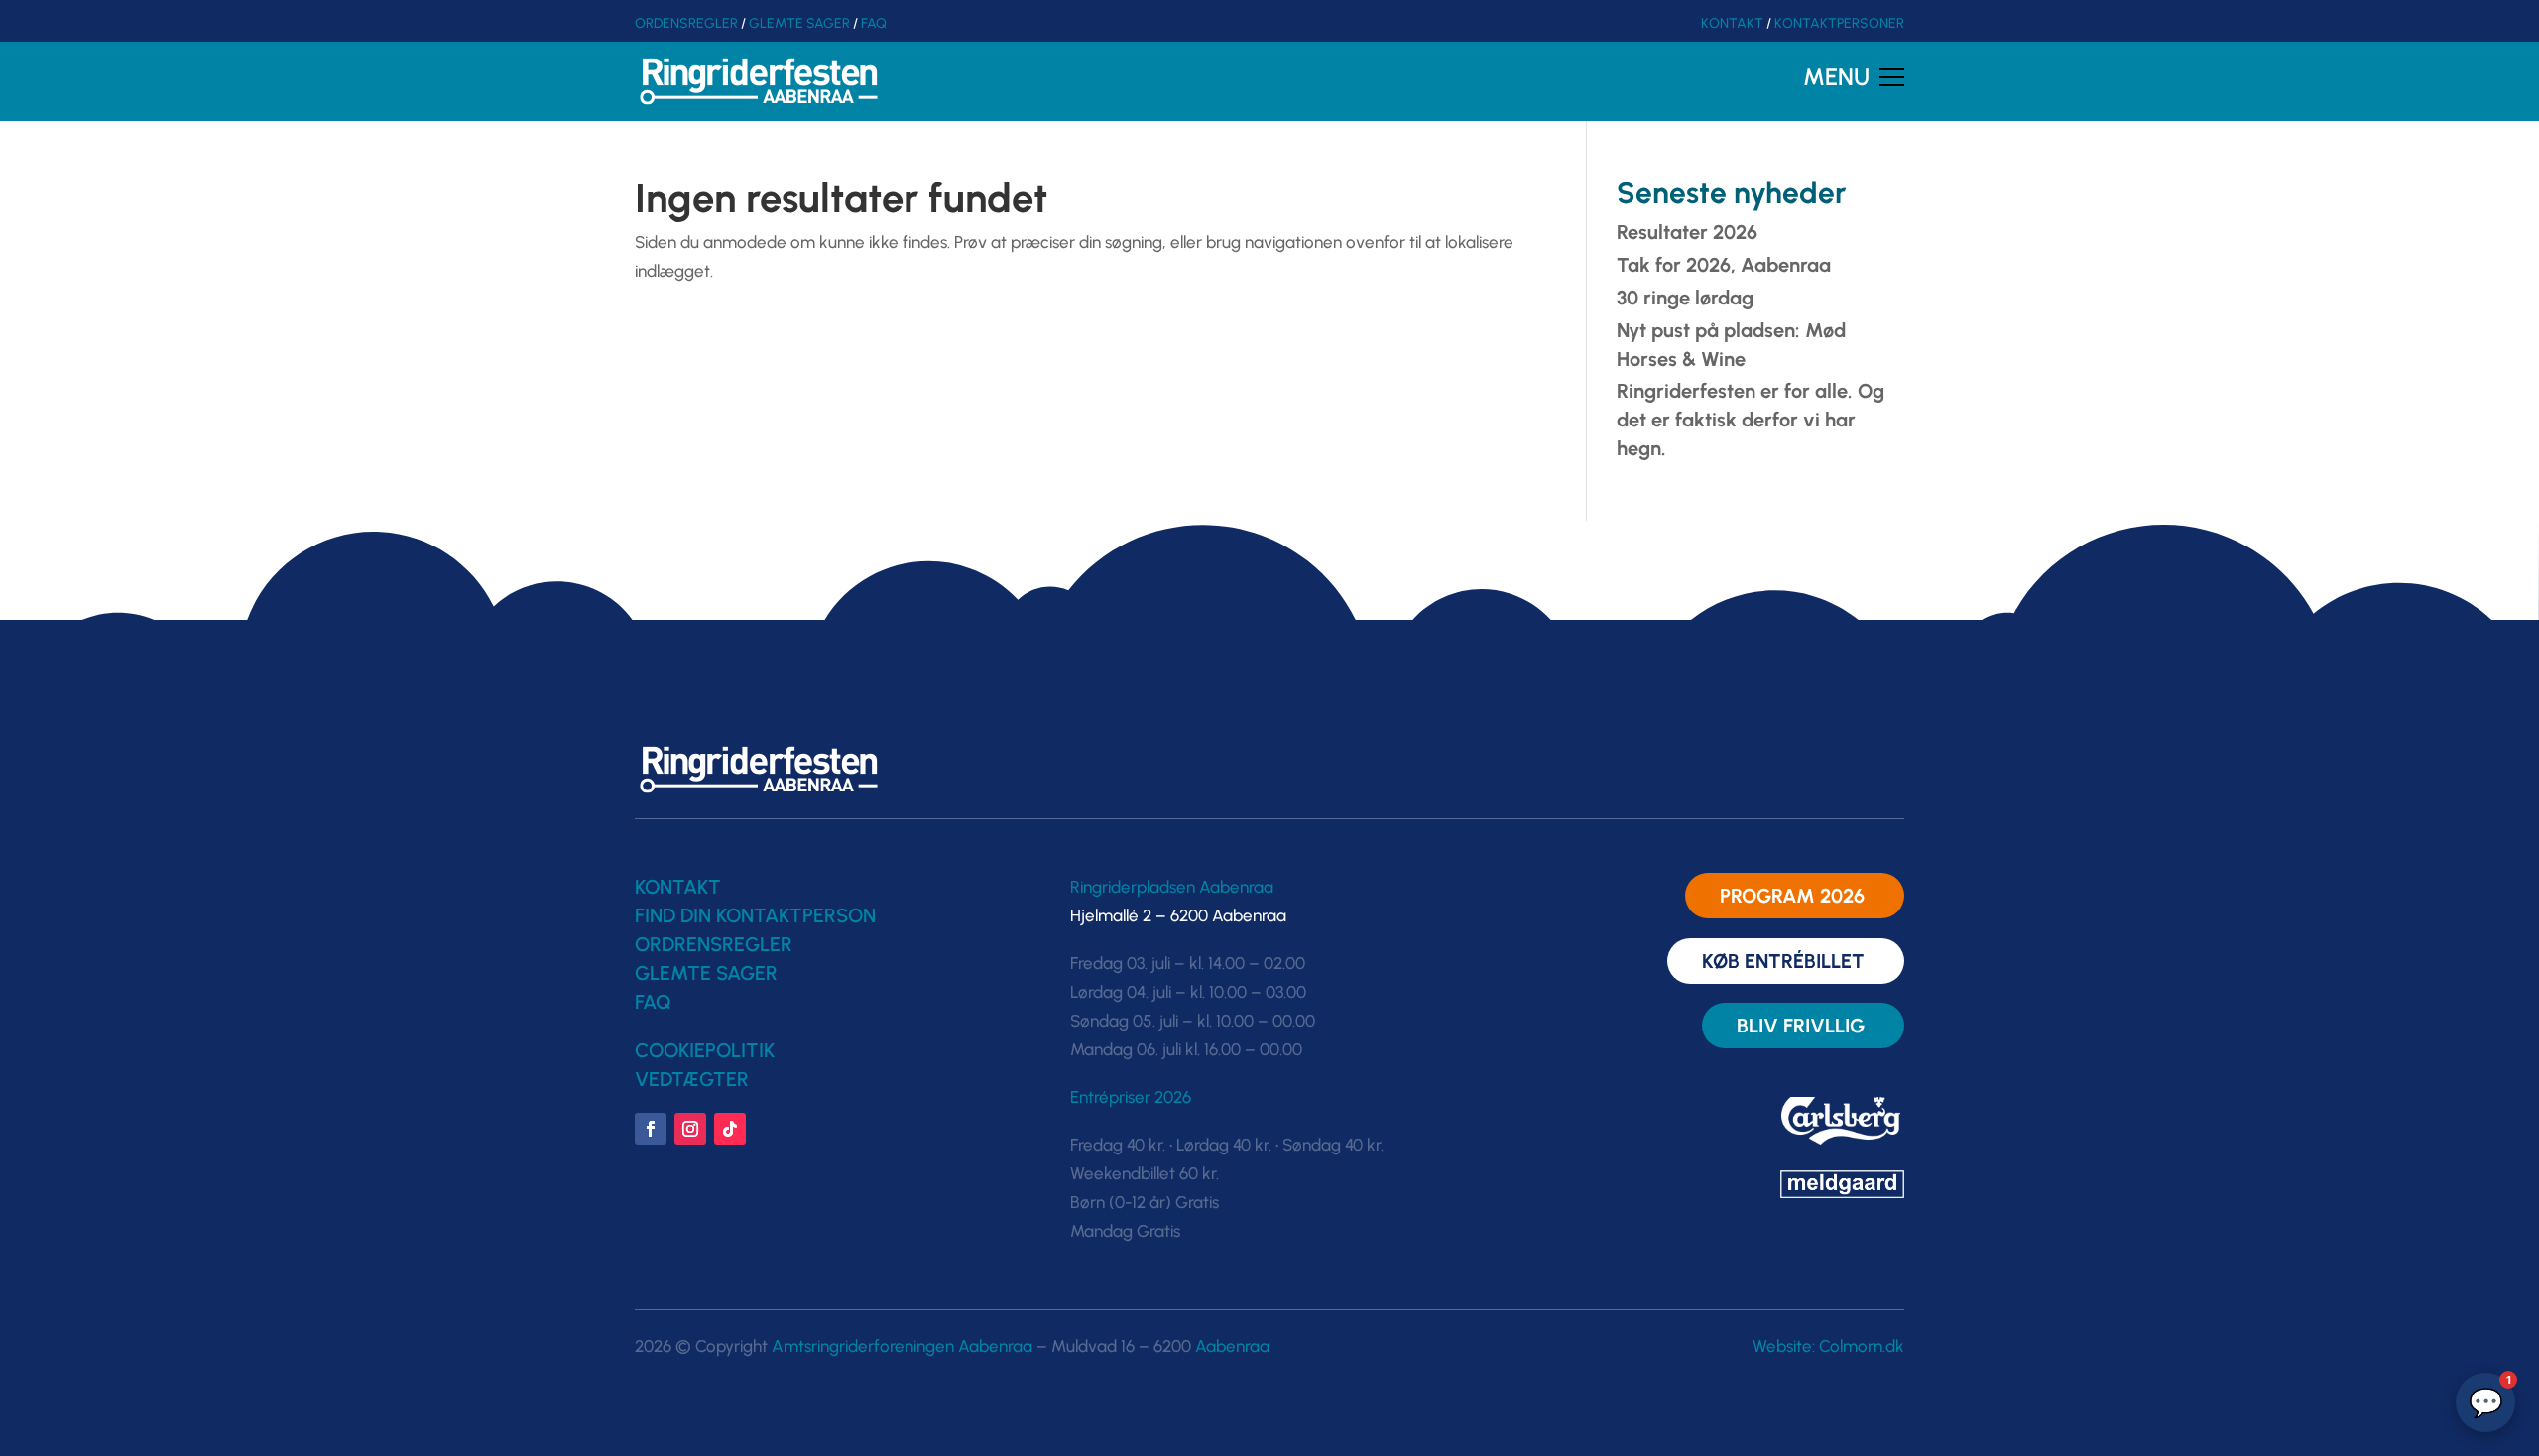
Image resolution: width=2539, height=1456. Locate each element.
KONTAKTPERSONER (1839, 23)
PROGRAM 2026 (1792, 896)
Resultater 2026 (1687, 232)
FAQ (874, 23)
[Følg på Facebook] (651, 1129)
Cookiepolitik (705, 1050)
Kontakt (678, 887)
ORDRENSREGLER (714, 944)
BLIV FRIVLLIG (1801, 1026)
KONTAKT (1732, 23)
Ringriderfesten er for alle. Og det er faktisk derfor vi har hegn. (1751, 420)
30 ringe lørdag (1685, 298)
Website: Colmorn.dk (1828, 1346)
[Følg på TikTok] (730, 1129)
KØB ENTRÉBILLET (1783, 961)
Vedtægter (692, 1079)
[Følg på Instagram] (690, 1129)
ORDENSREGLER (686, 23)
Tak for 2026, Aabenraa (1724, 265)
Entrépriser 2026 (1131, 1097)
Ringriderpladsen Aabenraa (1172, 887)
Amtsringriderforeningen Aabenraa (902, 1346)
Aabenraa (1232, 1346)
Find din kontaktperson (755, 915)
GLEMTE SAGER (799, 23)
